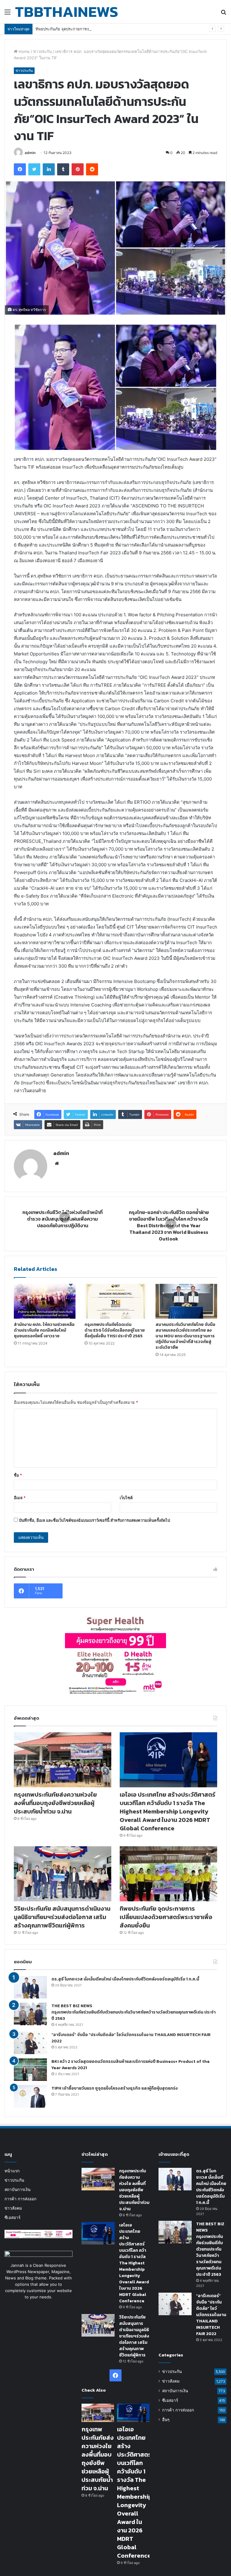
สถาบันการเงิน (17, 2189)
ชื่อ (18, 1475)
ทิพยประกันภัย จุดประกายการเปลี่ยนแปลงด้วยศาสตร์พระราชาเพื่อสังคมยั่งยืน (101, 29)
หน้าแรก (12, 2171)
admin (30, 153)
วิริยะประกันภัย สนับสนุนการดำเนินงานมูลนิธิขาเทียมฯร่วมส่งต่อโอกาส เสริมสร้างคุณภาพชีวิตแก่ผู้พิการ (62, 1917)
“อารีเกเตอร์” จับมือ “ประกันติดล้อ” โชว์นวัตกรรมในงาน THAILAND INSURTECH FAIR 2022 (211, 2315)
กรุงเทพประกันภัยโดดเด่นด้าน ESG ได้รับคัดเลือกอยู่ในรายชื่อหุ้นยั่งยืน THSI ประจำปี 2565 (115, 1330)
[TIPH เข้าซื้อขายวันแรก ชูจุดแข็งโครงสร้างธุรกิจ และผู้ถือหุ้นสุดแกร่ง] (30, 2096)
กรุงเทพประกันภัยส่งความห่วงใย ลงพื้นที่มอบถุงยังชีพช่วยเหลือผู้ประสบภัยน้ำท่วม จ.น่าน (55, 1803)
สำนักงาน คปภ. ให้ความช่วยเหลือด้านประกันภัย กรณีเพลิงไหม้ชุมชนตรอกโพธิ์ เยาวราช (44, 1330)
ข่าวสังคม (13, 2208)
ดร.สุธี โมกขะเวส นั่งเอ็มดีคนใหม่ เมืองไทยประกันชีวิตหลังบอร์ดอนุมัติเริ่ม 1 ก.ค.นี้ (125, 1979)
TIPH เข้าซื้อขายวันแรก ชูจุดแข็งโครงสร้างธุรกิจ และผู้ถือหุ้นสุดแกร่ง (115, 2088)
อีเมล (20, 1498)
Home (24, 51)
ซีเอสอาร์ (12, 2217)
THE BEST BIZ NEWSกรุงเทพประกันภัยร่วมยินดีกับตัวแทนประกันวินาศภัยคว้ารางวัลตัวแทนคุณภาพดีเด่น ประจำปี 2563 (134, 2012)
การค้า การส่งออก (20, 2199)
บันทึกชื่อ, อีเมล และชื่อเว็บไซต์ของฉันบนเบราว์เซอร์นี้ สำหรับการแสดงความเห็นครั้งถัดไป (94, 1520)
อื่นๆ (166, 2420)
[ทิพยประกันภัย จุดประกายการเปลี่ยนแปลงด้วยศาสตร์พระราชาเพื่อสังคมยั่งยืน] (168, 1874)
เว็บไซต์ (126, 1498)
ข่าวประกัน (42, 51)
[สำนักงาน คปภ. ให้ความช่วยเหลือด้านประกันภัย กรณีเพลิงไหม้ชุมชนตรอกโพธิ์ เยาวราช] (45, 1301)
